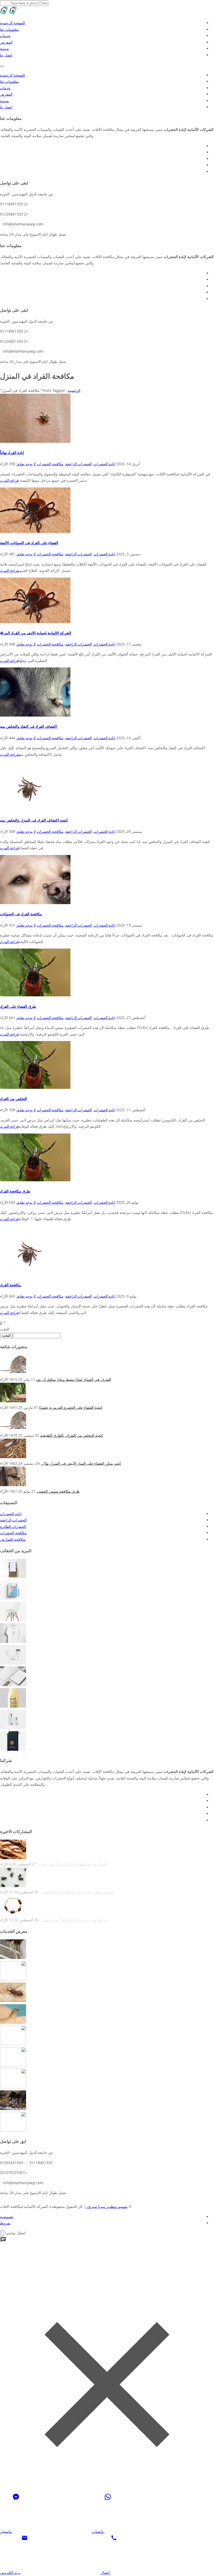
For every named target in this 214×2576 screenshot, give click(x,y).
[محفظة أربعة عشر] (13, 1598)
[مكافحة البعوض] (13, 2022)
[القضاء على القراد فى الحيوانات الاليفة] (35, 531)
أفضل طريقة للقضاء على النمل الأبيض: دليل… (72, 1864)
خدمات (5, 36)
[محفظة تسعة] (13, 1706)
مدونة (4, 48)
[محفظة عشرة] (13, 1685)
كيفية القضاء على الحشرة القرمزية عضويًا (71, 1407)
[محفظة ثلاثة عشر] (13, 1620)
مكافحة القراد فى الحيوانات (21, 914)
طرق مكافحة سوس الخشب (58, 1491)
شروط (5, 2223)
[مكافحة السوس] (13, 2001)
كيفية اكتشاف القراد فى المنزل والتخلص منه (34, 820)
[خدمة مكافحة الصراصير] (13, 1979)
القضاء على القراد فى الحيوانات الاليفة (29, 543)
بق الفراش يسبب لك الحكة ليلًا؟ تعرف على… (74, 1920)
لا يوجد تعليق (26, 464)
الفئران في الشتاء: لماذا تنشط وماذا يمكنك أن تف (74, 1379)
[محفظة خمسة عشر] (13, 1577)
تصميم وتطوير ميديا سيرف (107, 2206)
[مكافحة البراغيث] (13, 2044)
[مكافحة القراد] (29, 1274)
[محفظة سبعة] (13, 1749)
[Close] (2, 2233)
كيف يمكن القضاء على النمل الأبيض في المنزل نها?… (81, 1463)
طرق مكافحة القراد (15, 1191)
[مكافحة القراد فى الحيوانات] (35, 903)
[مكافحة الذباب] (13, 2065)
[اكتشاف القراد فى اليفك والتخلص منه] (35, 715)
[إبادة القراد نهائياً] (35, 441)
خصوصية (7, 2216)
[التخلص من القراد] (35, 1087)
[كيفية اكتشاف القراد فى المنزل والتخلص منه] (29, 809)
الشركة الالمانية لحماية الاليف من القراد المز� (36, 633)
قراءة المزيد (9, 480)
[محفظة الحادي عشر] (13, 1663)
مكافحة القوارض (13, 1539)
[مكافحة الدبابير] (13, 2130)
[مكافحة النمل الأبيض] (13, 2087)
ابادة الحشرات (105, 464)
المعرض (6, 42)
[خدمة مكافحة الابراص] (13, 1958)
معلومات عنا (9, 29)
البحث (5, 1329)
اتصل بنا (6, 55)
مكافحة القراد (11, 1285)
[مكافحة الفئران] (13, 2109)
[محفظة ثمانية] (13, 1728)
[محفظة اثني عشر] (13, 1641)
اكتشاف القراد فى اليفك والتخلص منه (29, 726)
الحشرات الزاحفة (79, 464)
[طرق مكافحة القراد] (35, 1180)
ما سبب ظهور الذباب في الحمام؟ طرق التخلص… (76, 1892)
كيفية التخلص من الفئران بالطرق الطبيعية (72, 1435)
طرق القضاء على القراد (18, 1006)
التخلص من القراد (13, 1099)
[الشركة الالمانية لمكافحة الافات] (13, 13)
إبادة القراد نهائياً (12, 453)
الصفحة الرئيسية (13, 23)
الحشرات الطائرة (13, 1527)
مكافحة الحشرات (50, 464)
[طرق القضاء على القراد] (35, 995)
